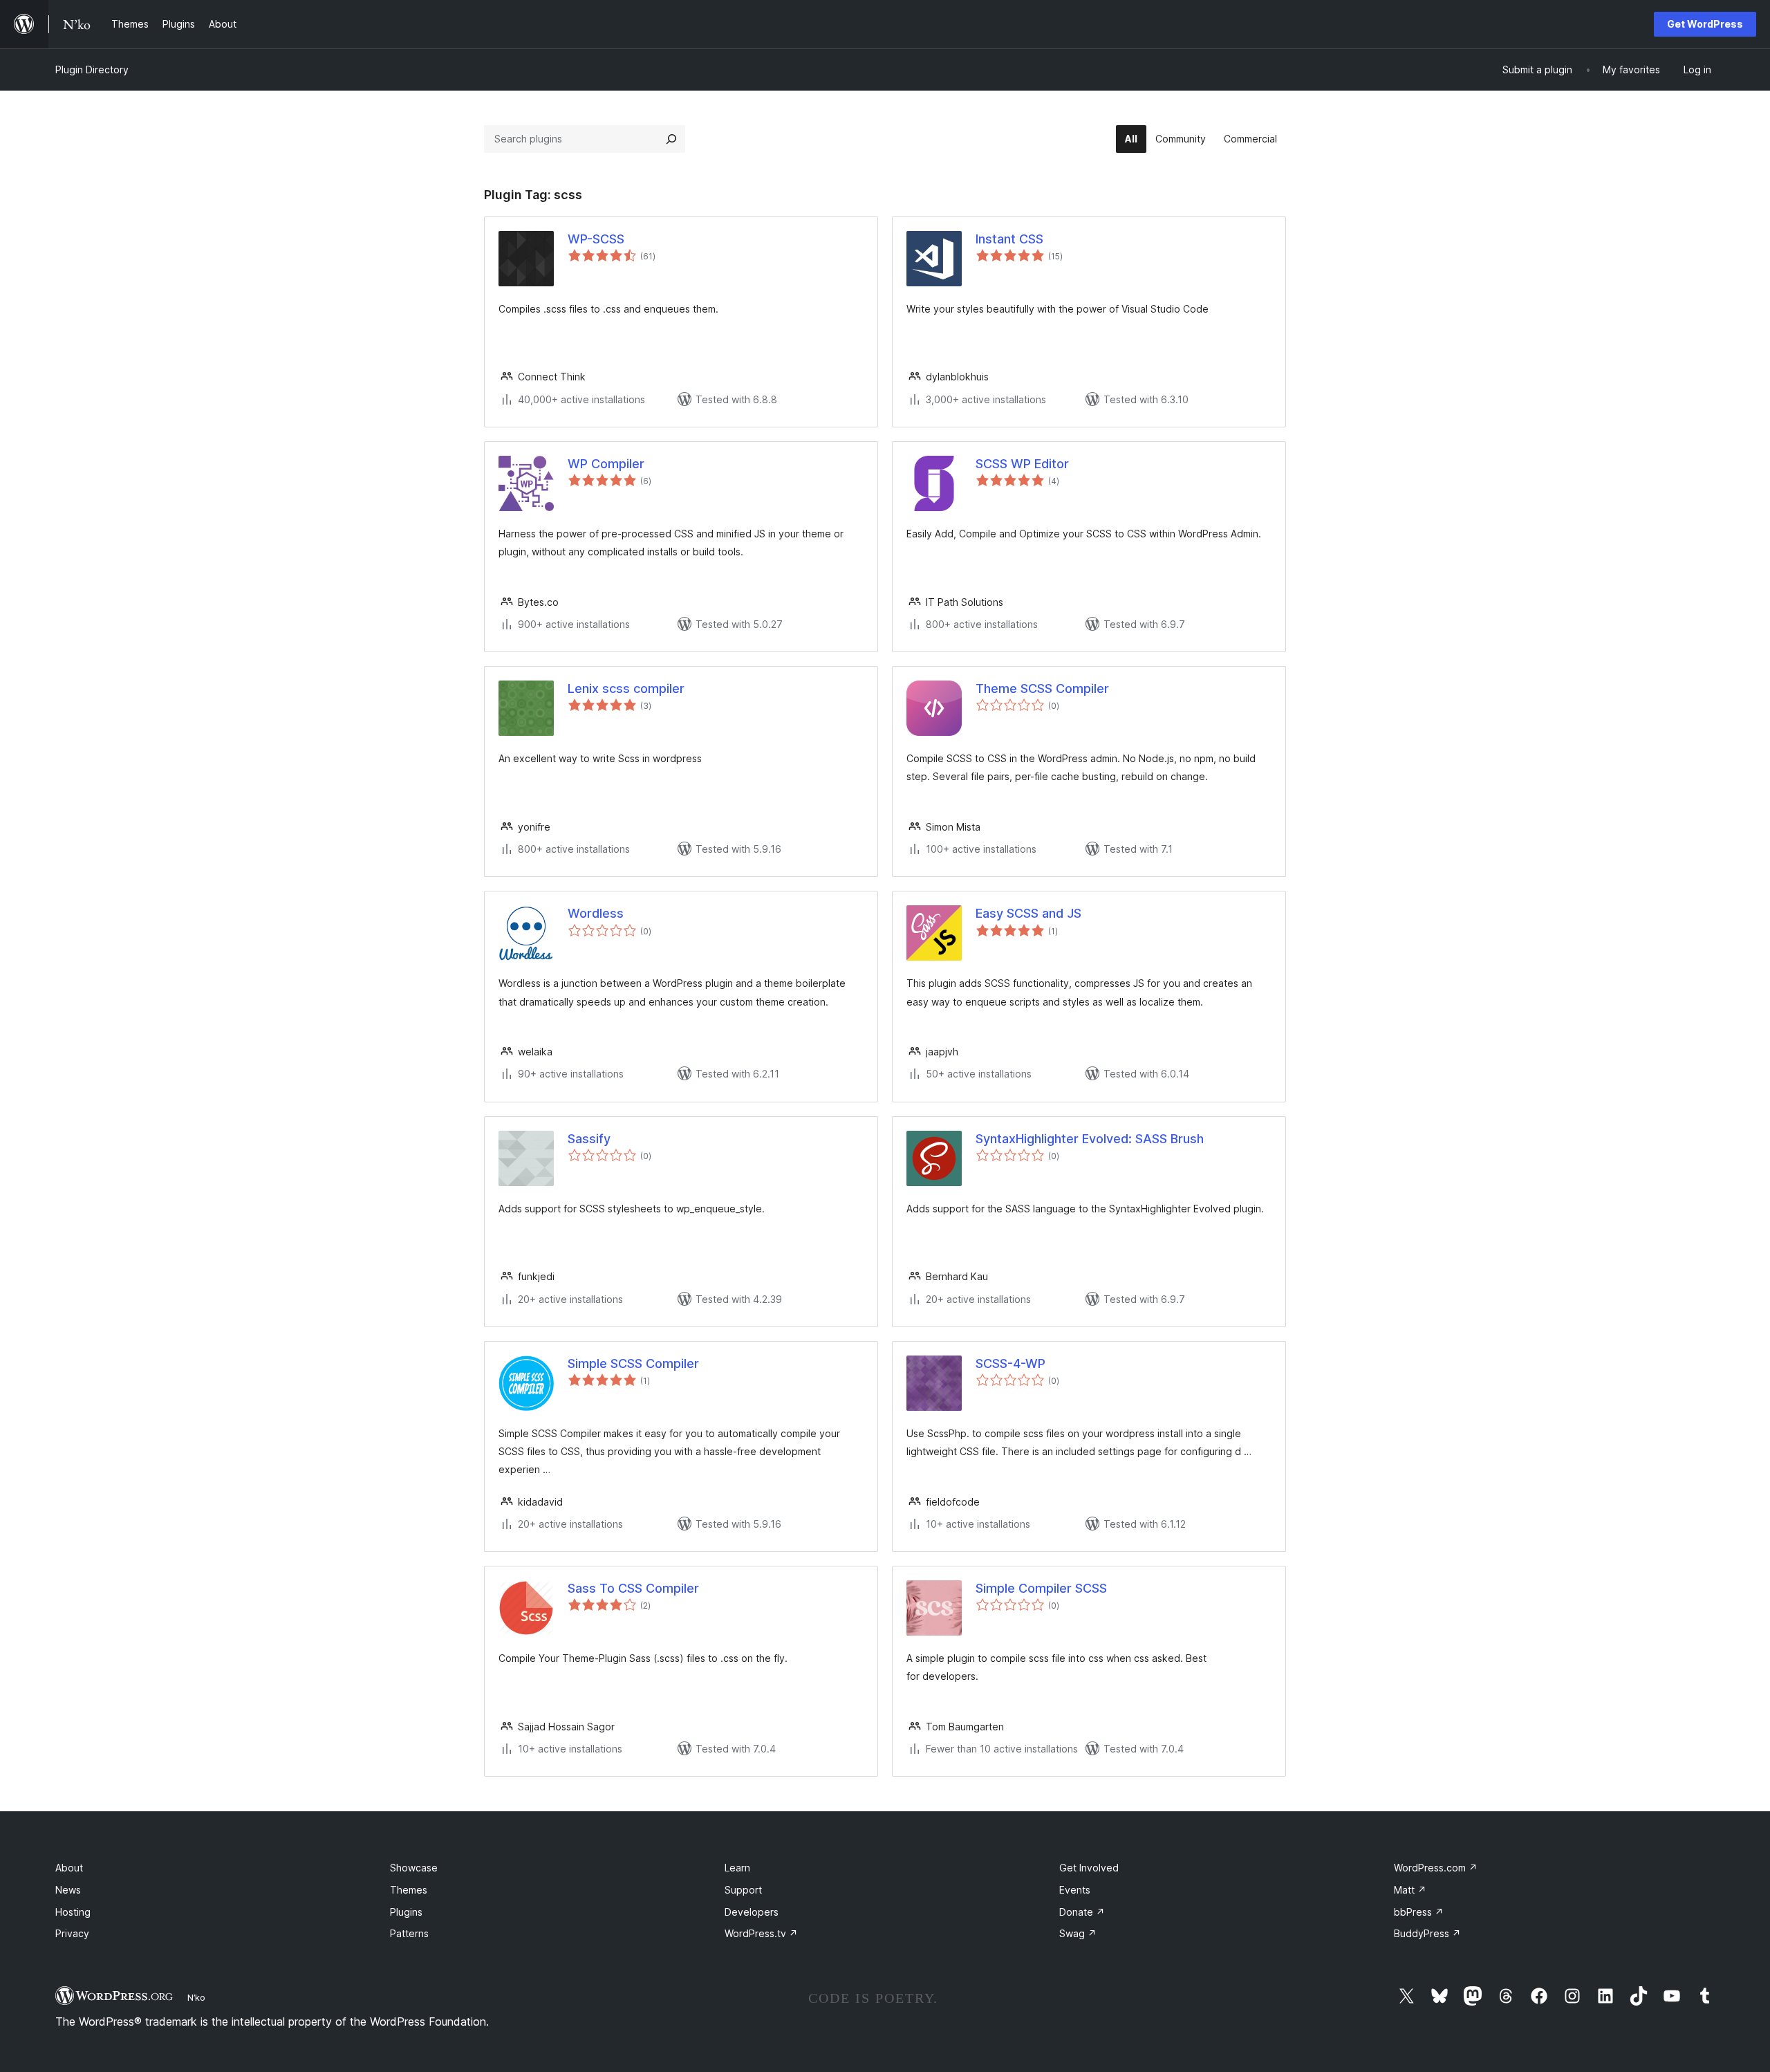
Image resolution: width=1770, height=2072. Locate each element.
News (68, 1890)
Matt (1410, 1890)
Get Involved (1089, 1868)
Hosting (73, 1912)
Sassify (589, 1139)
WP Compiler (606, 464)
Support (743, 1890)
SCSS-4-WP (1010, 1363)
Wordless (596, 913)
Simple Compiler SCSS (1041, 1588)
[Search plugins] (671, 139)
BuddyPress (1427, 1933)
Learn (737, 1868)
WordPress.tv (761, 1933)
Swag (1078, 1933)
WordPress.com (1436, 1868)
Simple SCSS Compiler (633, 1363)
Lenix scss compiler (626, 688)
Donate (1082, 1912)
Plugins (406, 1912)
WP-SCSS (596, 239)
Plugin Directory (92, 70)
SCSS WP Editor (1022, 464)
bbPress (1419, 1912)
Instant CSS (1009, 239)
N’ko (196, 1997)
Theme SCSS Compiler (1042, 688)
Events (1075, 1890)
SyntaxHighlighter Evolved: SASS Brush (1090, 1139)
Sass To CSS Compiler (633, 1588)
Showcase (414, 1868)
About (69, 1868)
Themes (409, 1890)
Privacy (72, 1933)
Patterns (409, 1933)
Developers (752, 1912)
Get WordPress (1705, 24)
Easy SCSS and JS (1028, 913)
